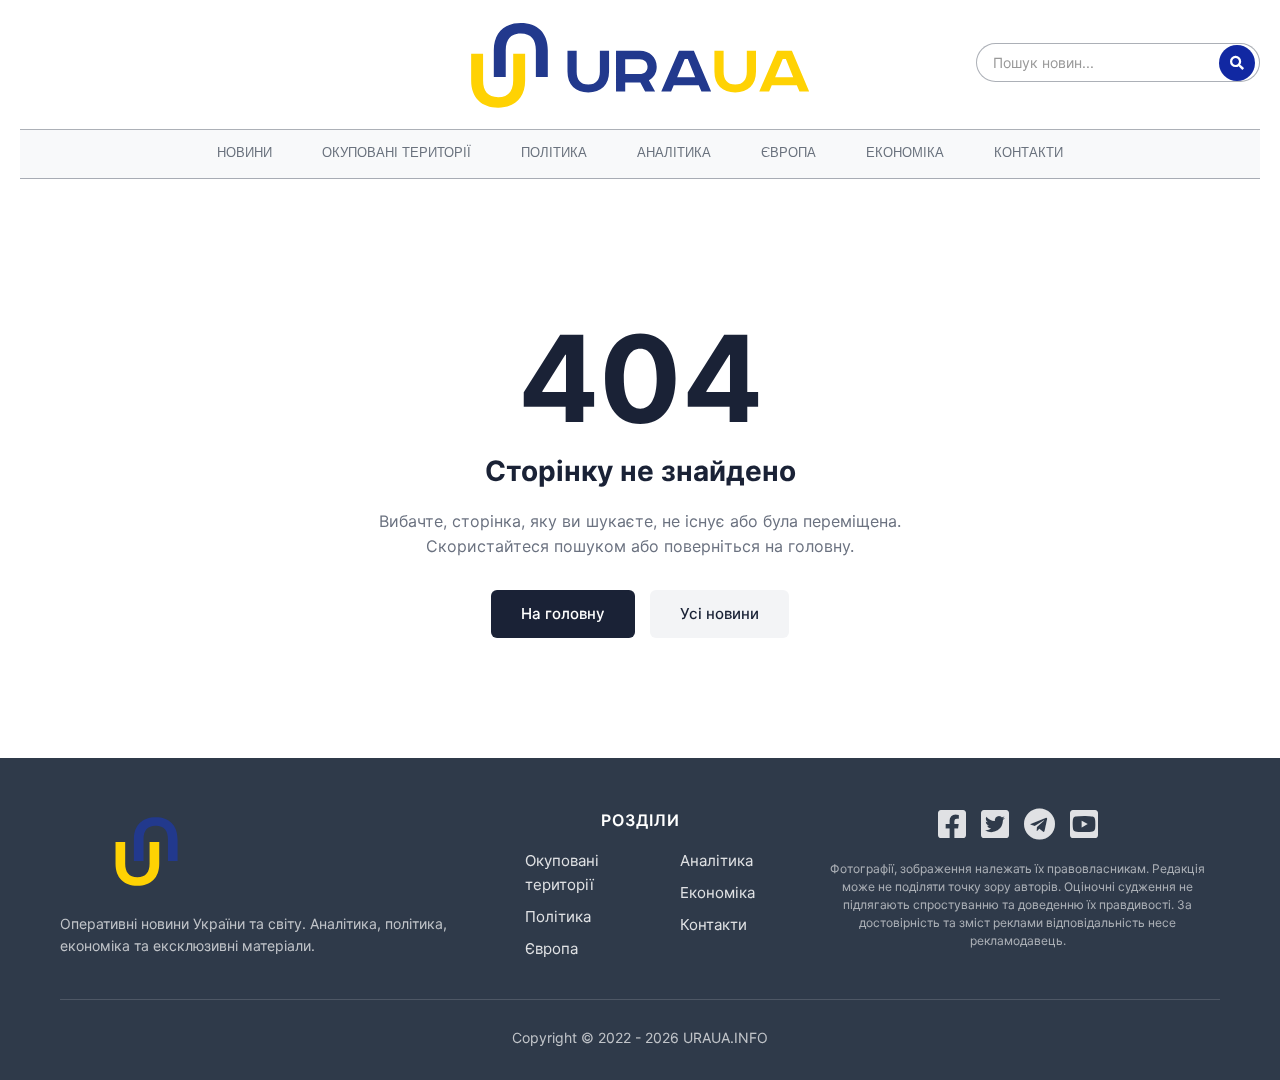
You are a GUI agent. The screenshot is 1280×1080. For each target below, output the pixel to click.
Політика (554, 152)
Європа (788, 152)
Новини (244, 152)
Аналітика (674, 152)
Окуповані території (396, 152)
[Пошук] (1237, 63)
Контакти (1028, 152)
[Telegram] (1039, 824)
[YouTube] (1084, 824)
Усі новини (719, 613)
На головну (563, 613)
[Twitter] (995, 824)
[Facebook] (952, 824)
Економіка (905, 152)
